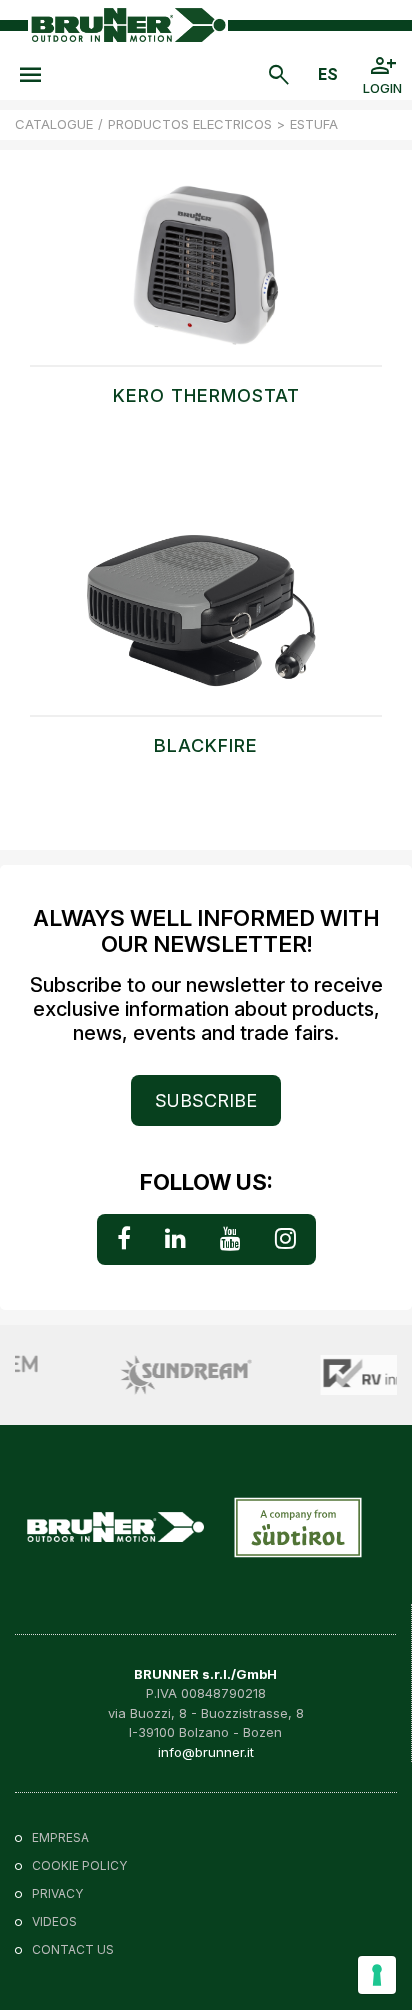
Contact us (73, 1949)
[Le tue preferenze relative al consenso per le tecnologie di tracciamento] (377, 1975)
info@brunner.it (206, 1752)
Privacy (57, 1893)
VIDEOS (54, 1921)
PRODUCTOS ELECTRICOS (190, 124)
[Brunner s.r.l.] (128, 24)
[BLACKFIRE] (206, 625)
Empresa (60, 1837)
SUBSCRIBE (206, 1100)
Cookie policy (79, 1865)
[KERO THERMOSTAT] (206, 275)
